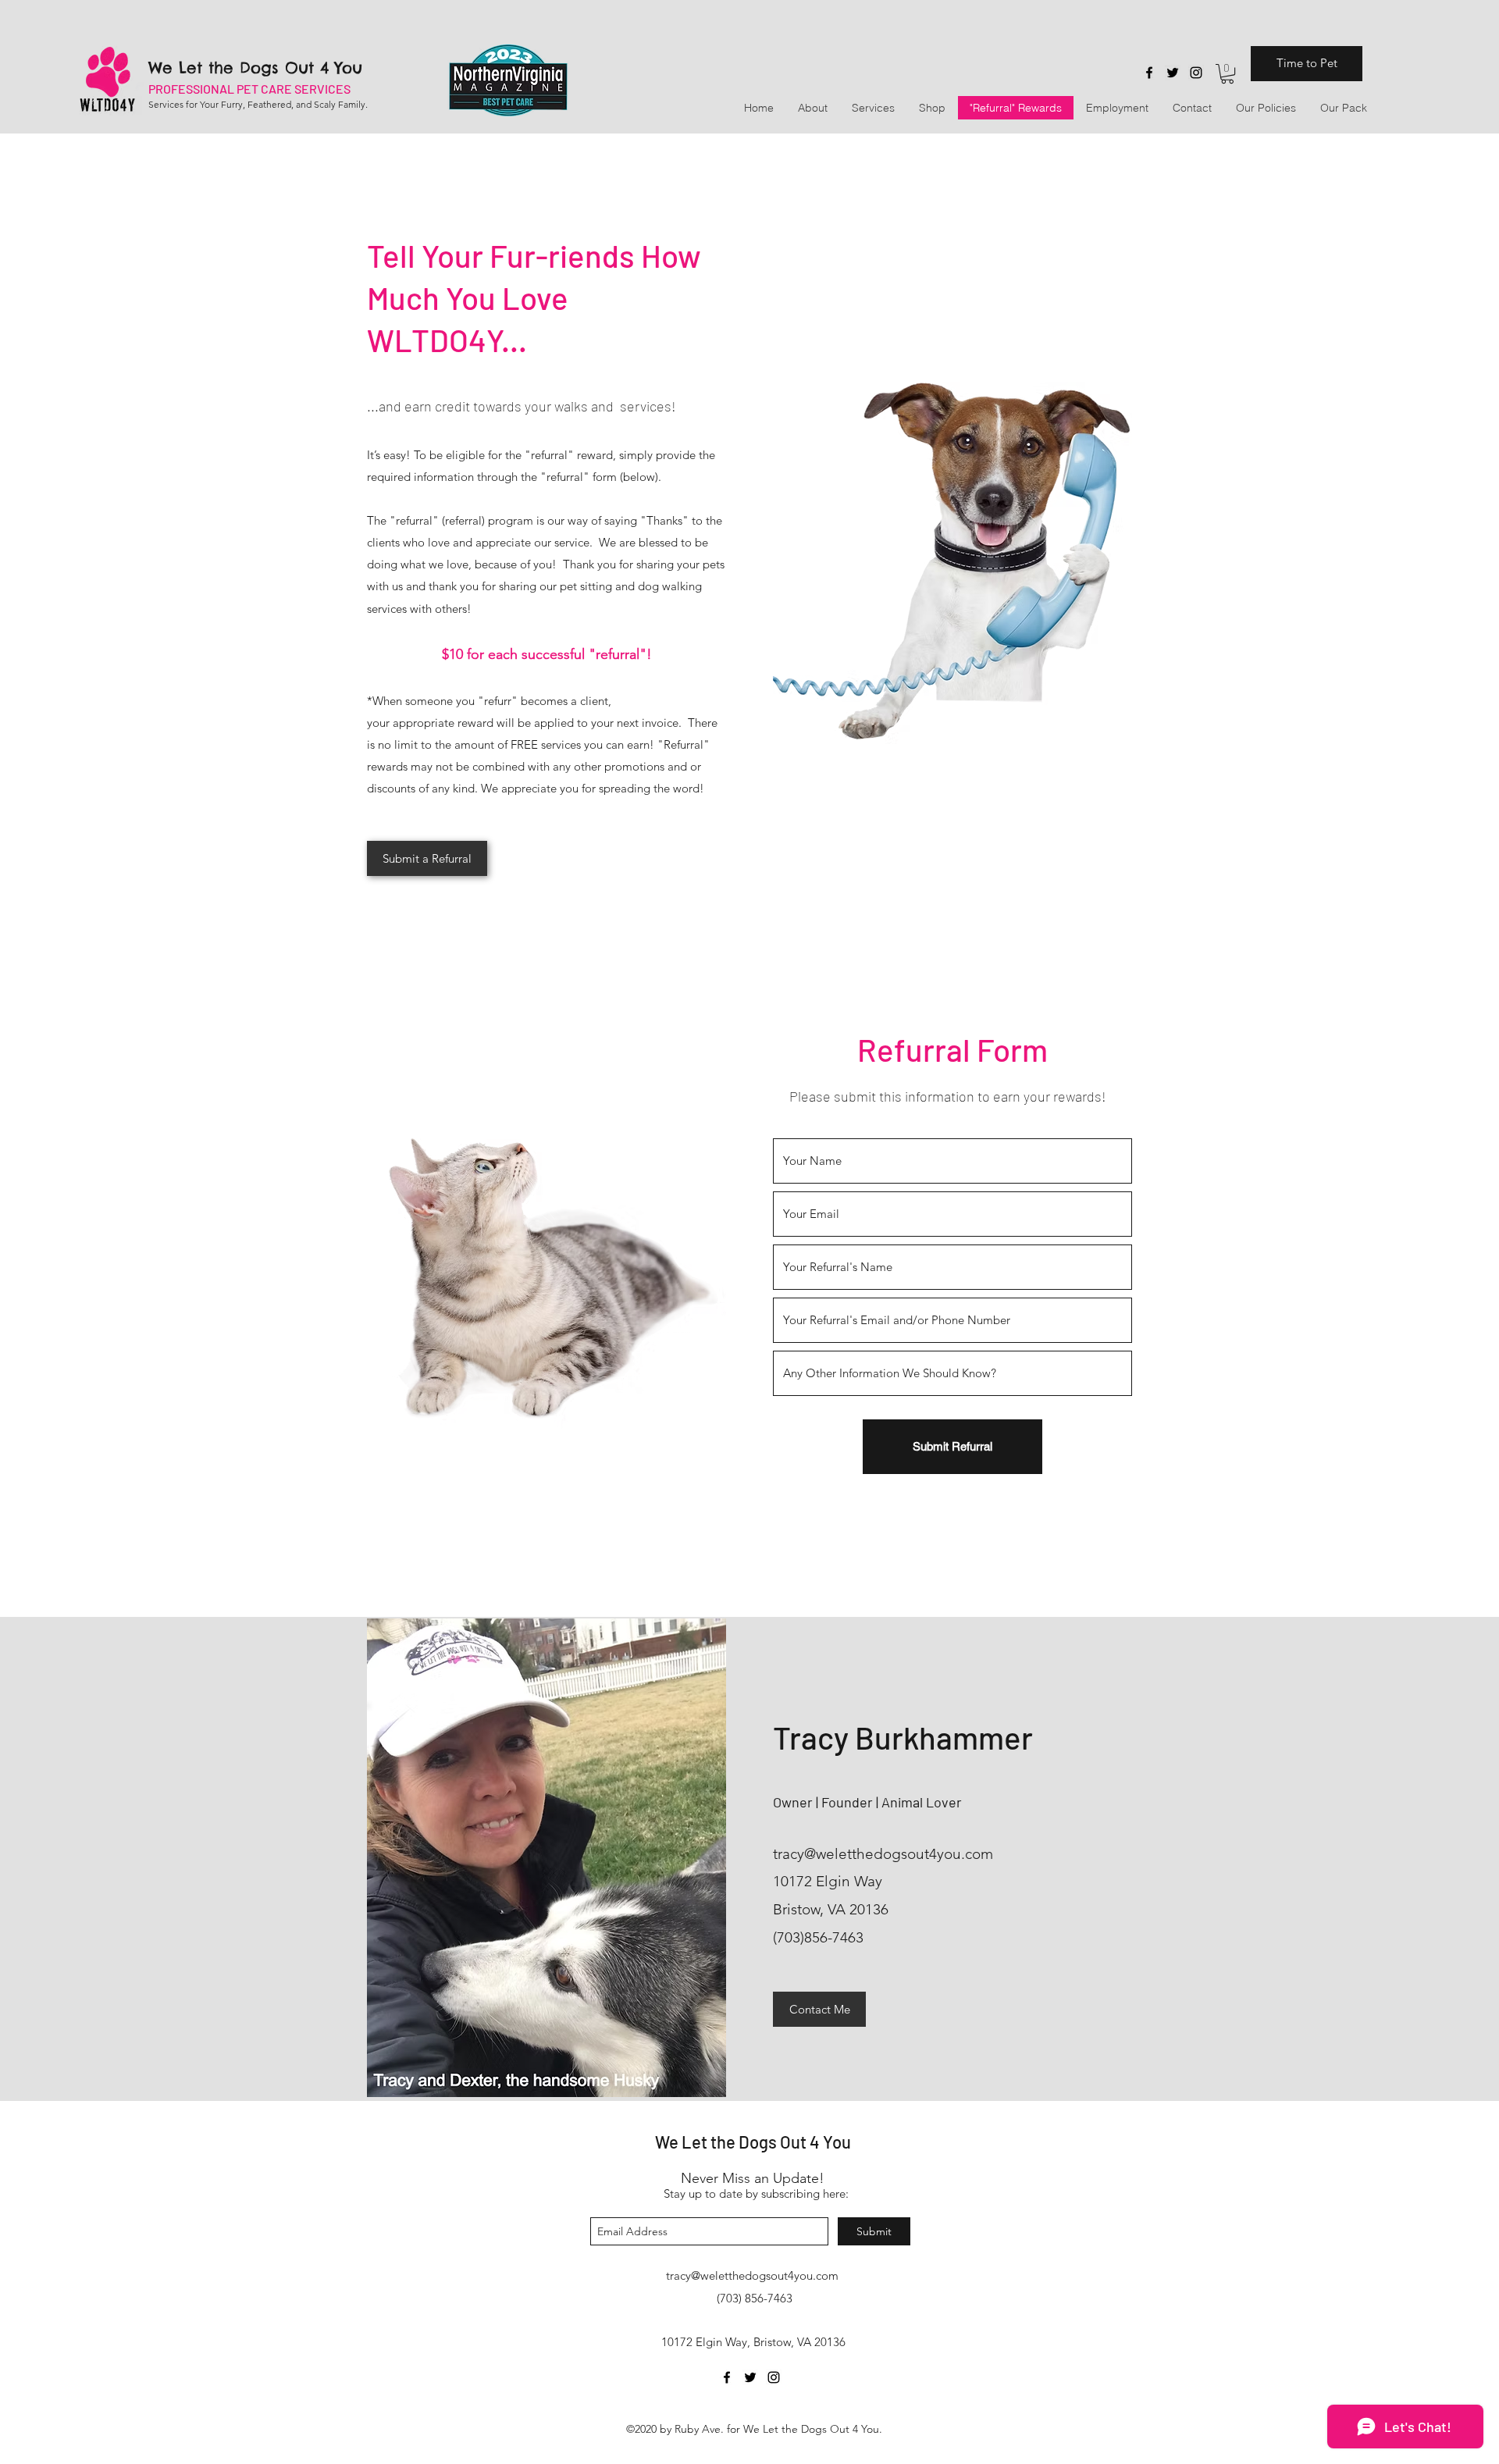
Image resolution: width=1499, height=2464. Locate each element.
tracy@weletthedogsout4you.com (883, 1854)
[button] (1227, 74)
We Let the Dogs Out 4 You (255, 68)
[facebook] (1149, 73)
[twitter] (1173, 73)
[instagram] (1196, 73)
